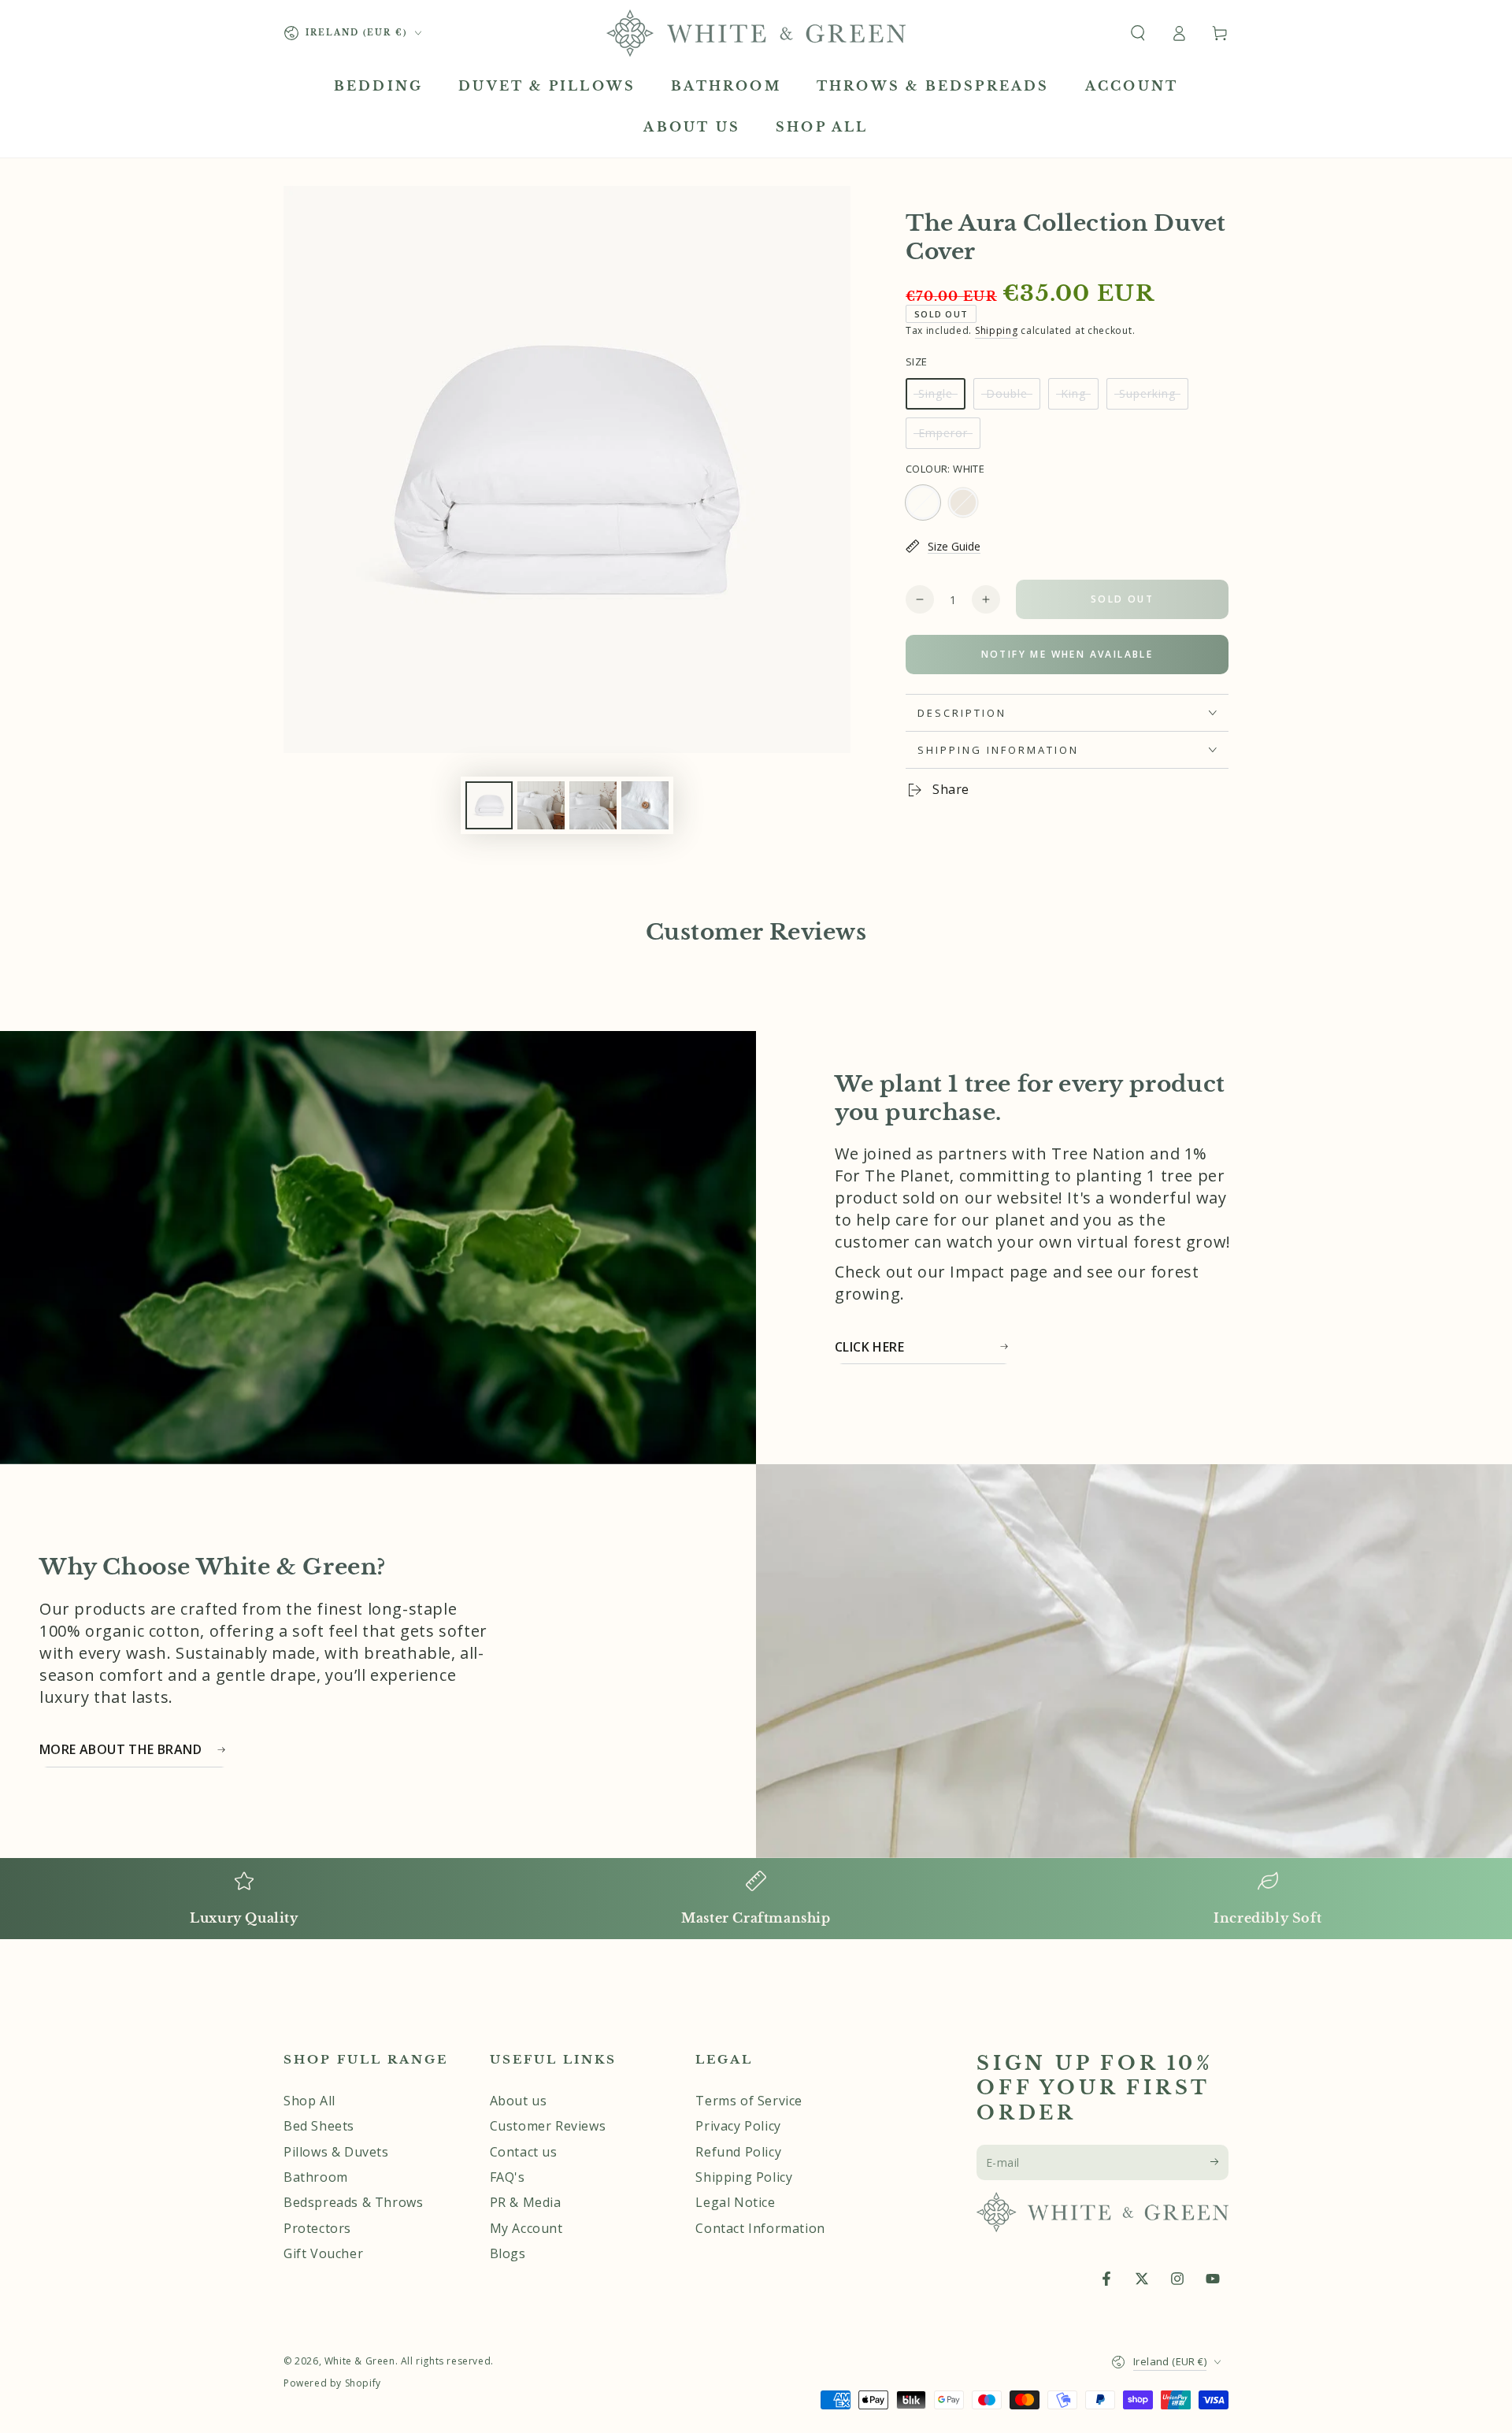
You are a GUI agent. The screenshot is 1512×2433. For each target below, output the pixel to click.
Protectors (317, 2228)
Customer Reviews (548, 2126)
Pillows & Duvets (336, 2152)
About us (519, 2101)
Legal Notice (735, 2202)
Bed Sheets (319, 2126)
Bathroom (316, 2177)
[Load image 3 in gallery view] (541, 805)
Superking (1151, 398)
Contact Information (760, 2228)
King (1079, 398)
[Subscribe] (1219, 2162)
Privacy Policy (738, 2126)
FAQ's (508, 2177)
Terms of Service (749, 2101)
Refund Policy (738, 2152)
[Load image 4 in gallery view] (593, 805)
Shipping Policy (744, 2177)
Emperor (949, 437)
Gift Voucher (323, 2253)
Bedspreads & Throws (353, 2202)
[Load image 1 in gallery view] (489, 805)
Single (941, 398)
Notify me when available (1067, 654)
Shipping (997, 330)
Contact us (524, 2152)
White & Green (360, 2361)
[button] (1138, 33)
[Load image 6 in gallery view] (645, 805)
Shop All (309, 2101)
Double (1013, 398)
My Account (526, 2228)
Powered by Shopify (332, 2383)
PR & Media (526, 2202)
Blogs (508, 2253)
